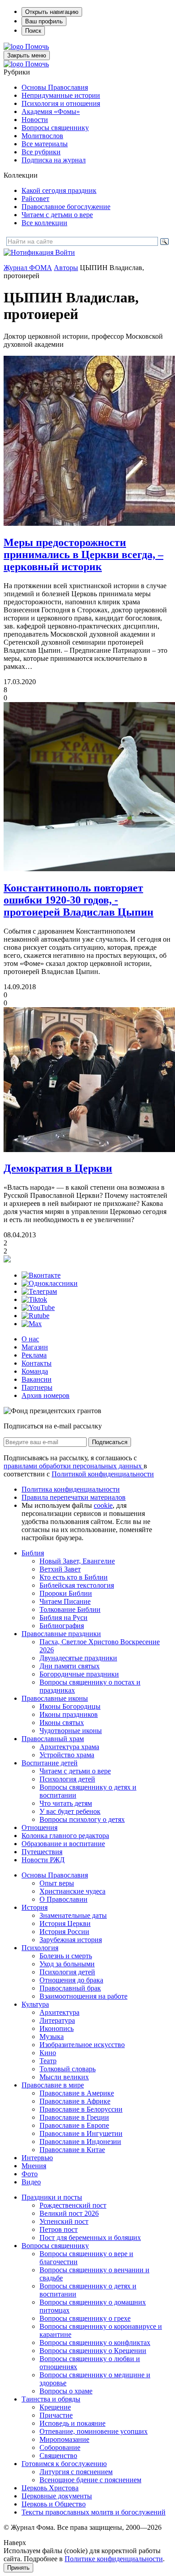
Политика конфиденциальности (71, 1489)
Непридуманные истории (61, 95)
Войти (65, 252)
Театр (48, 2061)
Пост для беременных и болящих (90, 2238)
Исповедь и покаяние (72, 2423)
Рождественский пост (73, 2205)
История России (64, 1932)
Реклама (34, 1355)
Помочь (37, 46)
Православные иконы (55, 1698)
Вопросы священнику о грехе (85, 2318)
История (35, 1907)
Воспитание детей (50, 1763)
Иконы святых (62, 1722)
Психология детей (67, 1779)
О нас (30, 1339)
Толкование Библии (70, 1609)
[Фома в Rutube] (35, 1316)
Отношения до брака (71, 1980)
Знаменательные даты (73, 1915)
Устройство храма (67, 1755)
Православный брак (70, 1988)
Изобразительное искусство (82, 2045)
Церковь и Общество (54, 2504)
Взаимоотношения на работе (83, 1996)
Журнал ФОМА (28, 268)
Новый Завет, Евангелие (77, 1561)
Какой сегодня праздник (59, 190)
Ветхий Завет (60, 1569)
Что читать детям (66, 1803)
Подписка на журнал (54, 160)
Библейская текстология (77, 1585)
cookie (103, 1505)
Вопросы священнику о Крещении (93, 2351)
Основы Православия (55, 87)
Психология (40, 1948)
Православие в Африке (75, 2101)
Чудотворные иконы (71, 1731)
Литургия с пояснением (76, 2472)
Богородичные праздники (79, 1674)
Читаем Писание (65, 1601)
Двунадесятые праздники (78, 1658)
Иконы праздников (69, 1714)
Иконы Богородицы (70, 1706)
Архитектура (59, 2012)
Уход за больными (67, 1964)
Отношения (39, 1827)
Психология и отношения (61, 103)
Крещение (55, 2407)
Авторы (66, 268)
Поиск (33, 31)
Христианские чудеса (72, 1891)
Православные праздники (61, 1634)
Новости (35, 120)
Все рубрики (41, 152)
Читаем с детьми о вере (57, 215)
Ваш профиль (44, 21)
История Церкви (65, 1923)
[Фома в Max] (32, 1324)
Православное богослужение (66, 207)
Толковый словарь (68, 2069)
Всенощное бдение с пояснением (90, 2480)
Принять (18, 2568)
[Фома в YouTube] (38, 1308)
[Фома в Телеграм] (39, 1291)
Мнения (34, 2166)
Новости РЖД (43, 1860)
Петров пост (59, 2229)
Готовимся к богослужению (64, 2464)
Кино (48, 2053)
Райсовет (35, 199)
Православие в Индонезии (80, 2142)
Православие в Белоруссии (81, 2109)
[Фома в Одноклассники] (50, 1283)
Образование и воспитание (63, 1844)
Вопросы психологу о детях (82, 1819)
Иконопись (57, 2028)
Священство (58, 2456)
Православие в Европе (74, 2125)
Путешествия (42, 1852)
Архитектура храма (69, 1747)
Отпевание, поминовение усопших (94, 2431)
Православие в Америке (77, 2093)
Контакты (37, 1363)
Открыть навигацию (52, 12)
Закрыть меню (27, 55)
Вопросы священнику (55, 128)
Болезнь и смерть (66, 1956)
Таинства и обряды (51, 2399)
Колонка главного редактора (65, 1836)
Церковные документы (57, 2496)
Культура (35, 2004)
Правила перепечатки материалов (74, 1497)
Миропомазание (64, 2439)
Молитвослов (42, 136)
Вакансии (37, 1379)
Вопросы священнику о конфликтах (95, 2342)
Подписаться (110, 1442)
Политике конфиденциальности (114, 2559)
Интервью (37, 2158)
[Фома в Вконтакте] (41, 1275)
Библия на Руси (63, 1618)
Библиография (62, 1626)
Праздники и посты (52, 2197)
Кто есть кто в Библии (74, 1577)
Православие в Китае (72, 2150)
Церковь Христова (50, 2488)
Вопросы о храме (66, 2391)
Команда (35, 1371)
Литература (57, 2020)
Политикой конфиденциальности (103, 1474)
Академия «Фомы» (51, 111)
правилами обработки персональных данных (74, 1466)
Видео (31, 2182)
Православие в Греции (74, 2117)
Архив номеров (46, 1395)
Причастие (56, 2415)
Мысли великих (64, 2077)
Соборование (60, 2447)
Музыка (52, 2037)
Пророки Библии (66, 1593)
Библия (33, 1553)
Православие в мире (53, 2085)
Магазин (35, 1347)
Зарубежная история (71, 1940)
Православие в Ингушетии (81, 2133)
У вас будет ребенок (70, 1811)
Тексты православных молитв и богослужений (94, 2512)
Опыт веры (57, 1883)
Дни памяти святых (70, 1666)
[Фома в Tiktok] (34, 1299)
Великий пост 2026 (69, 2213)
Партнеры (37, 1387)
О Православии (63, 1899)
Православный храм (53, 1739)
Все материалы (45, 144)
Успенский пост (64, 2221)
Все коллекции (44, 223)
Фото (30, 2174)
